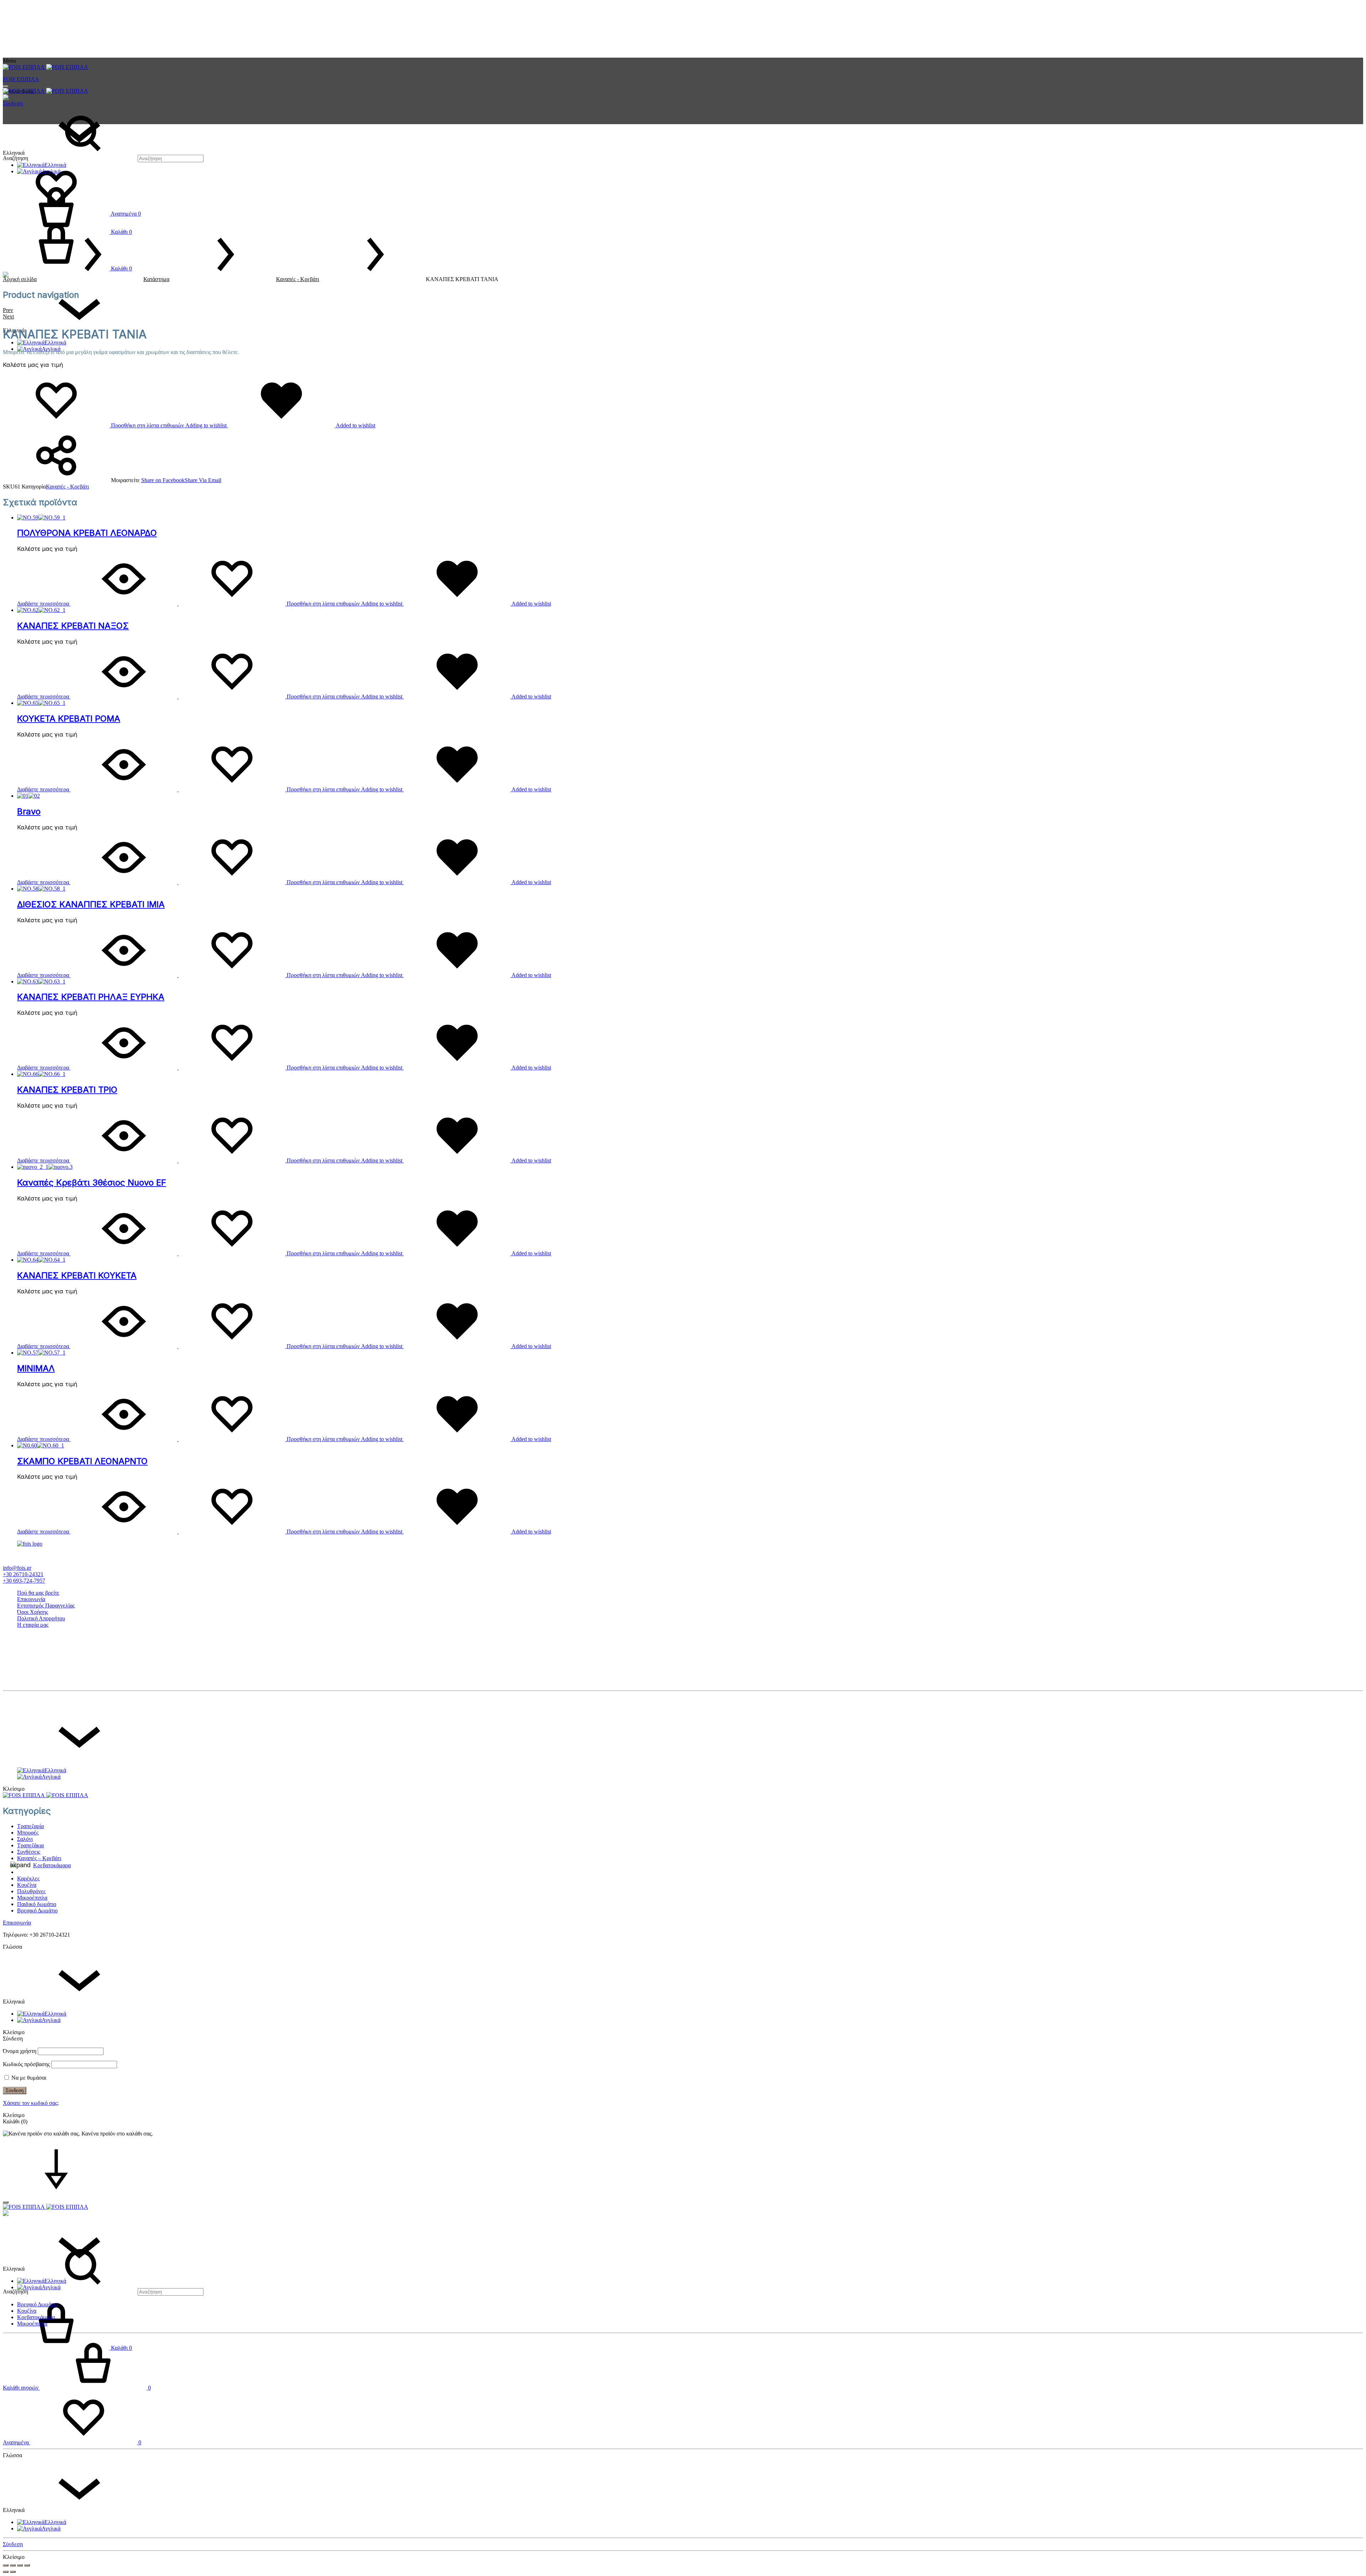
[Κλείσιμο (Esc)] (6, 2565)
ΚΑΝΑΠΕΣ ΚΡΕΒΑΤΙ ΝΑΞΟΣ (73, 626)
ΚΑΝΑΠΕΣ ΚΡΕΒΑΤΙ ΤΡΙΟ (67, 1090)
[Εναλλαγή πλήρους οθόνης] (20, 2565)
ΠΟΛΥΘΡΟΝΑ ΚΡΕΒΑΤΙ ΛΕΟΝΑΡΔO (87, 533)
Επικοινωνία (31, 1599)
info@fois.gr (17, 1568)
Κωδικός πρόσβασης (26, 2064)
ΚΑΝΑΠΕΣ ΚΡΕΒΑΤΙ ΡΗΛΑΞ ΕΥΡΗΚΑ (91, 997)
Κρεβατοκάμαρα (52, 1865)
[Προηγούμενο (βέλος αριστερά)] (6, 2572)
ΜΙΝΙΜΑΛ (36, 1368)
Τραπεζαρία (30, 1826)
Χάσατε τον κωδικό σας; (31, 2103)
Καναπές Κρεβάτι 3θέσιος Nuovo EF (92, 1183)
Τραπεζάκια (30, 1845)
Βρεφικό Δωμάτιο (37, 1910)
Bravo (29, 811)
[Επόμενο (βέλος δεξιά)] (13, 2572)
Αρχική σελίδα (20, 279)
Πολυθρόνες (31, 1891)
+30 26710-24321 (23, 1574)
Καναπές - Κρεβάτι (298, 279)
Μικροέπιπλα (32, 1898)
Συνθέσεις (29, 1852)
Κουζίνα (27, 1885)
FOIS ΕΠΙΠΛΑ (21, 79)
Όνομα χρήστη (20, 2051)
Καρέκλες (28, 1878)
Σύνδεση (13, 103)
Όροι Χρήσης (33, 1612)
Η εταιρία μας (33, 1625)
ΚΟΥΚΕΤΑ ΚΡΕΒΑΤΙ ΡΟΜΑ (69, 719)
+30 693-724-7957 (24, 1581)
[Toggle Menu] (6, 86)
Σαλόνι (25, 1839)
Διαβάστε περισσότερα (43, 604)
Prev (8, 310)
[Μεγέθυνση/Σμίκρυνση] (27, 2565)
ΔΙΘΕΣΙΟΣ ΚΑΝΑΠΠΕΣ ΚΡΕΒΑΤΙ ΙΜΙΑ (91, 904)
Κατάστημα (156, 279)
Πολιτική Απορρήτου (41, 1618)
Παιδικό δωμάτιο (37, 1904)
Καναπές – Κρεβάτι (39, 1858)
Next (8, 316)
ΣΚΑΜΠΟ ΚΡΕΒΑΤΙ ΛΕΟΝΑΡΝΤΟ (82, 1461)
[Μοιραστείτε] (13, 2565)
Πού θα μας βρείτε (38, 1593)
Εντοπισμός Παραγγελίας (46, 1606)
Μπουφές (28, 1833)
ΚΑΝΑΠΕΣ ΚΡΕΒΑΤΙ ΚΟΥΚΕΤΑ (77, 1275)
